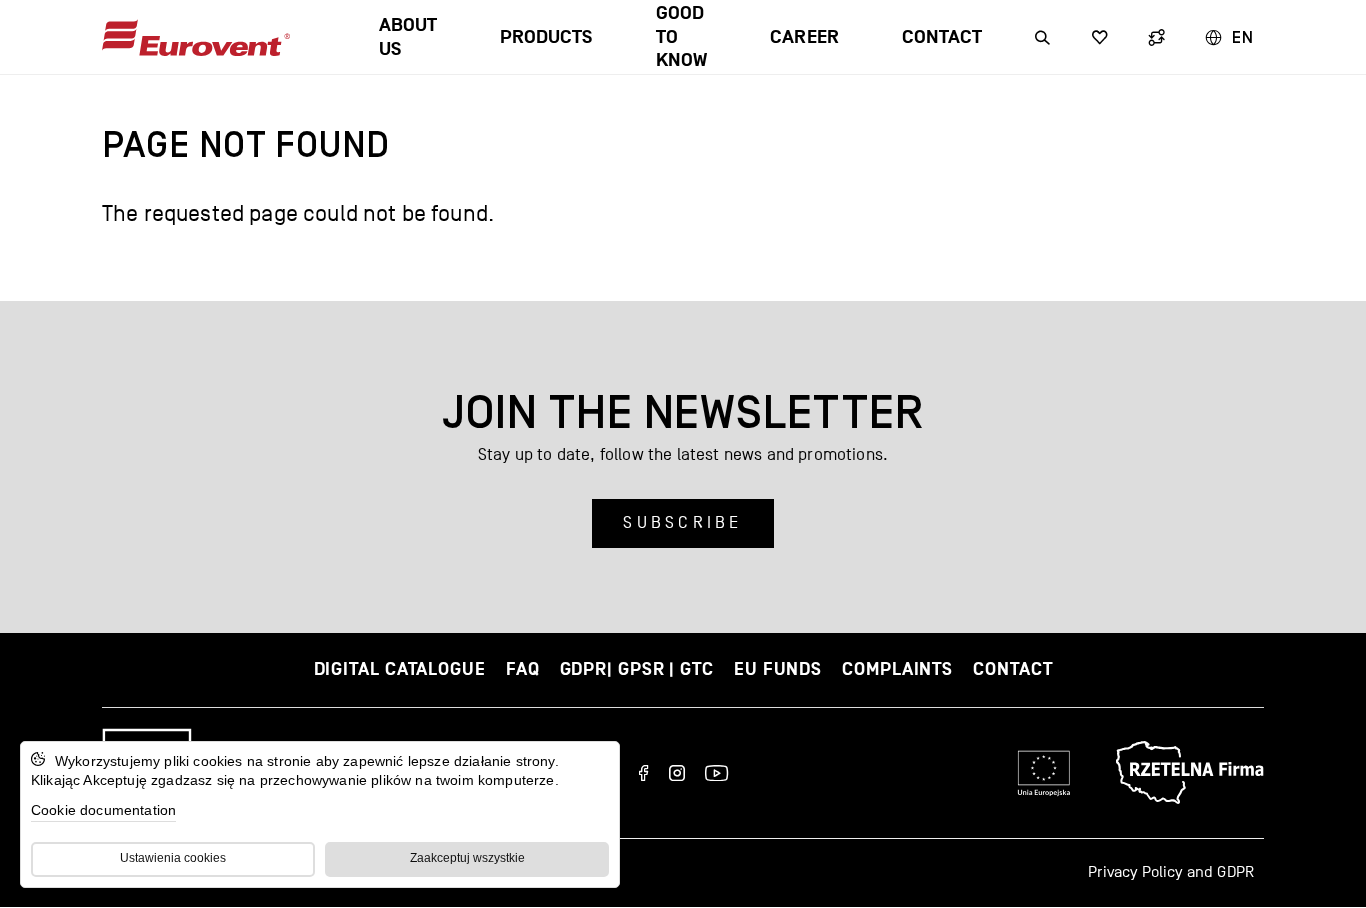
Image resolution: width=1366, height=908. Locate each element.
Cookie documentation (103, 810)
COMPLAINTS (897, 669)
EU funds (778, 669)
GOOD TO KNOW (681, 37)
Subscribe (682, 523)
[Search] (1042, 37)
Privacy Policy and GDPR (1171, 872)
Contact (942, 37)
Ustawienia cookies (173, 858)
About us (408, 37)
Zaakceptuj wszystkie (467, 858)
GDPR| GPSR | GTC (637, 669)
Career (804, 37)
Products (546, 37)
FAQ (523, 669)
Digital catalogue (400, 669)
